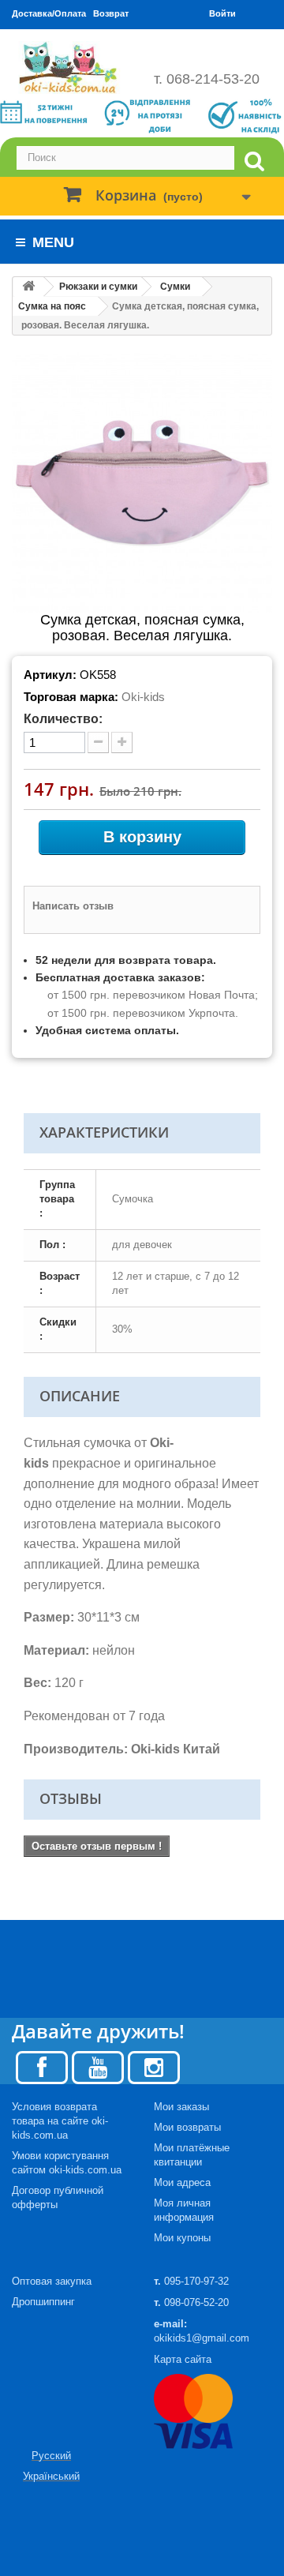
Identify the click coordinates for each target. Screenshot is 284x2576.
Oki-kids (143, 697)
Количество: (63, 719)
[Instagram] (154, 2066)
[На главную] (28, 287)
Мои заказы (181, 2107)
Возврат (111, 13)
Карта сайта (183, 2359)
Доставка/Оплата (49, 13)
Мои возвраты (187, 2127)
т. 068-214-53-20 (207, 79)
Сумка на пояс (52, 306)
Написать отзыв (73, 906)
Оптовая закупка (52, 2281)
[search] (254, 161)
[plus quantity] (122, 742)
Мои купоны (182, 2238)
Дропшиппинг (43, 2302)
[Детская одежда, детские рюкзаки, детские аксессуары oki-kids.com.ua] (71, 67)
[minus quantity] (98, 742)
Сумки (175, 287)
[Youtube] (98, 2066)
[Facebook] (42, 2066)
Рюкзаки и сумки (98, 287)
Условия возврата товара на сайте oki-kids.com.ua (60, 2121)
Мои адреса (182, 2182)
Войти (222, 13)
